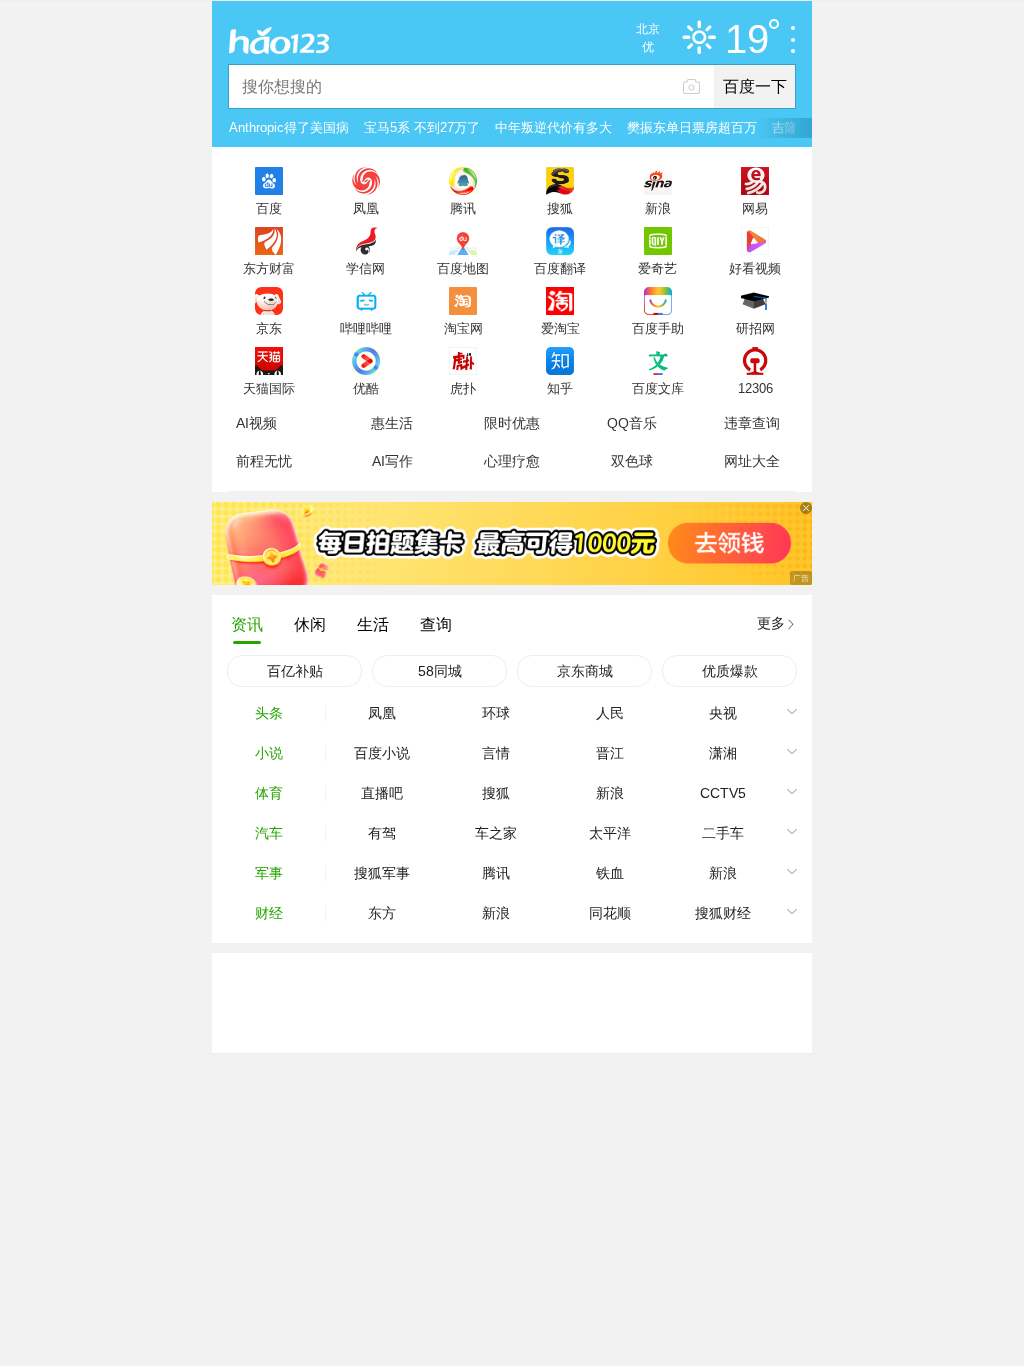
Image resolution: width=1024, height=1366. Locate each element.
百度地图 (463, 268)
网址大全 (752, 461)
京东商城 (585, 671)
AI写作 (392, 461)
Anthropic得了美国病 (289, 127)
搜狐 (560, 208)
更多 (771, 623)
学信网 (365, 268)
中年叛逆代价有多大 (553, 127)
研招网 (755, 328)
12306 (755, 388)
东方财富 (269, 268)
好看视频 (755, 268)
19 (747, 40)
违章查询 (752, 423)
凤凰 (366, 208)
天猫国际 (269, 388)
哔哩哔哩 (366, 328)
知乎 (560, 388)
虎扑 (463, 388)
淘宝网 (463, 328)
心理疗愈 (512, 461)
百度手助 (658, 328)
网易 (755, 208)
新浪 (658, 208)
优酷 (366, 388)
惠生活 (392, 423)
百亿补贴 (295, 671)
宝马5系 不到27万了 (422, 127)
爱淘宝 (560, 328)
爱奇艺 (657, 268)
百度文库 (658, 388)
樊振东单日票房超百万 (692, 127)
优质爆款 (730, 671)
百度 (269, 208)
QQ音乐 (632, 423)
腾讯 (463, 208)
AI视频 (256, 423)
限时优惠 (512, 423)
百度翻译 (560, 268)
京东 (269, 328)
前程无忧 (264, 461)
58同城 (440, 671)
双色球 (632, 461)
